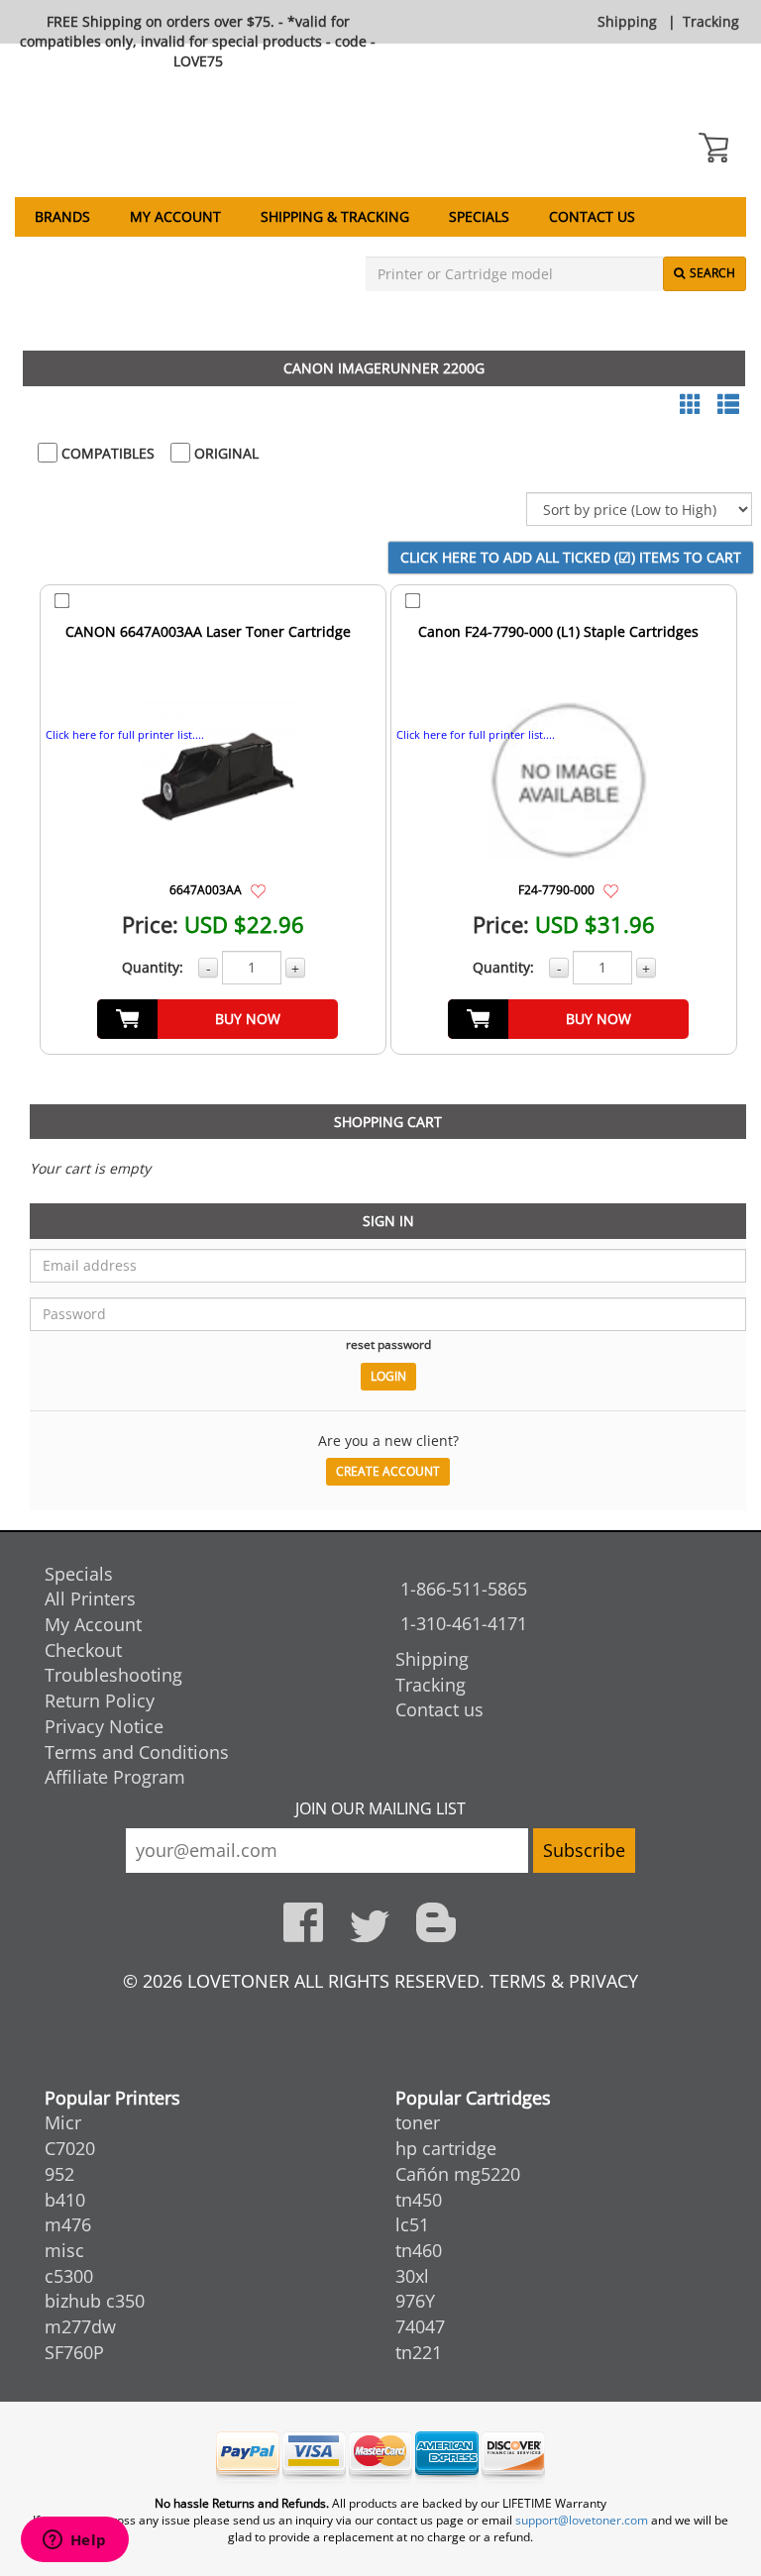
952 (59, 2174)
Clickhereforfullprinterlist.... (125, 734)
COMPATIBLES (106, 453)
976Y (415, 2301)
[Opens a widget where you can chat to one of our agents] (74, 2541)
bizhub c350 (95, 2301)
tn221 (419, 2352)
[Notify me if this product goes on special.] (258, 889)
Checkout (83, 1650)
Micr (63, 2122)
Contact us (592, 216)
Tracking (711, 21)
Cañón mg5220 (458, 2174)
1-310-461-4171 (464, 1623)
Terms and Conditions (137, 1752)
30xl (412, 2276)
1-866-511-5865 (464, 1589)
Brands (62, 216)
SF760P (74, 2352)
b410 (65, 2200)
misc (64, 2250)
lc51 (412, 2224)
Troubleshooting (113, 1675)
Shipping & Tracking (335, 216)
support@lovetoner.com (582, 2520)
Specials (479, 216)
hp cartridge (446, 2148)
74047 (420, 2326)
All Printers (90, 1598)
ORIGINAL (224, 453)
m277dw (80, 2326)
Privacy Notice (104, 1726)
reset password (388, 1344)
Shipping (627, 21)
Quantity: (153, 967)
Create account (388, 1471)
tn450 (419, 2200)
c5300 (69, 2276)
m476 (68, 2224)
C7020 (70, 2148)
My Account (175, 216)
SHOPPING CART (388, 1122)
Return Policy (100, 1700)
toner (418, 2122)
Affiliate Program (115, 1777)
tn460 (419, 2250)
